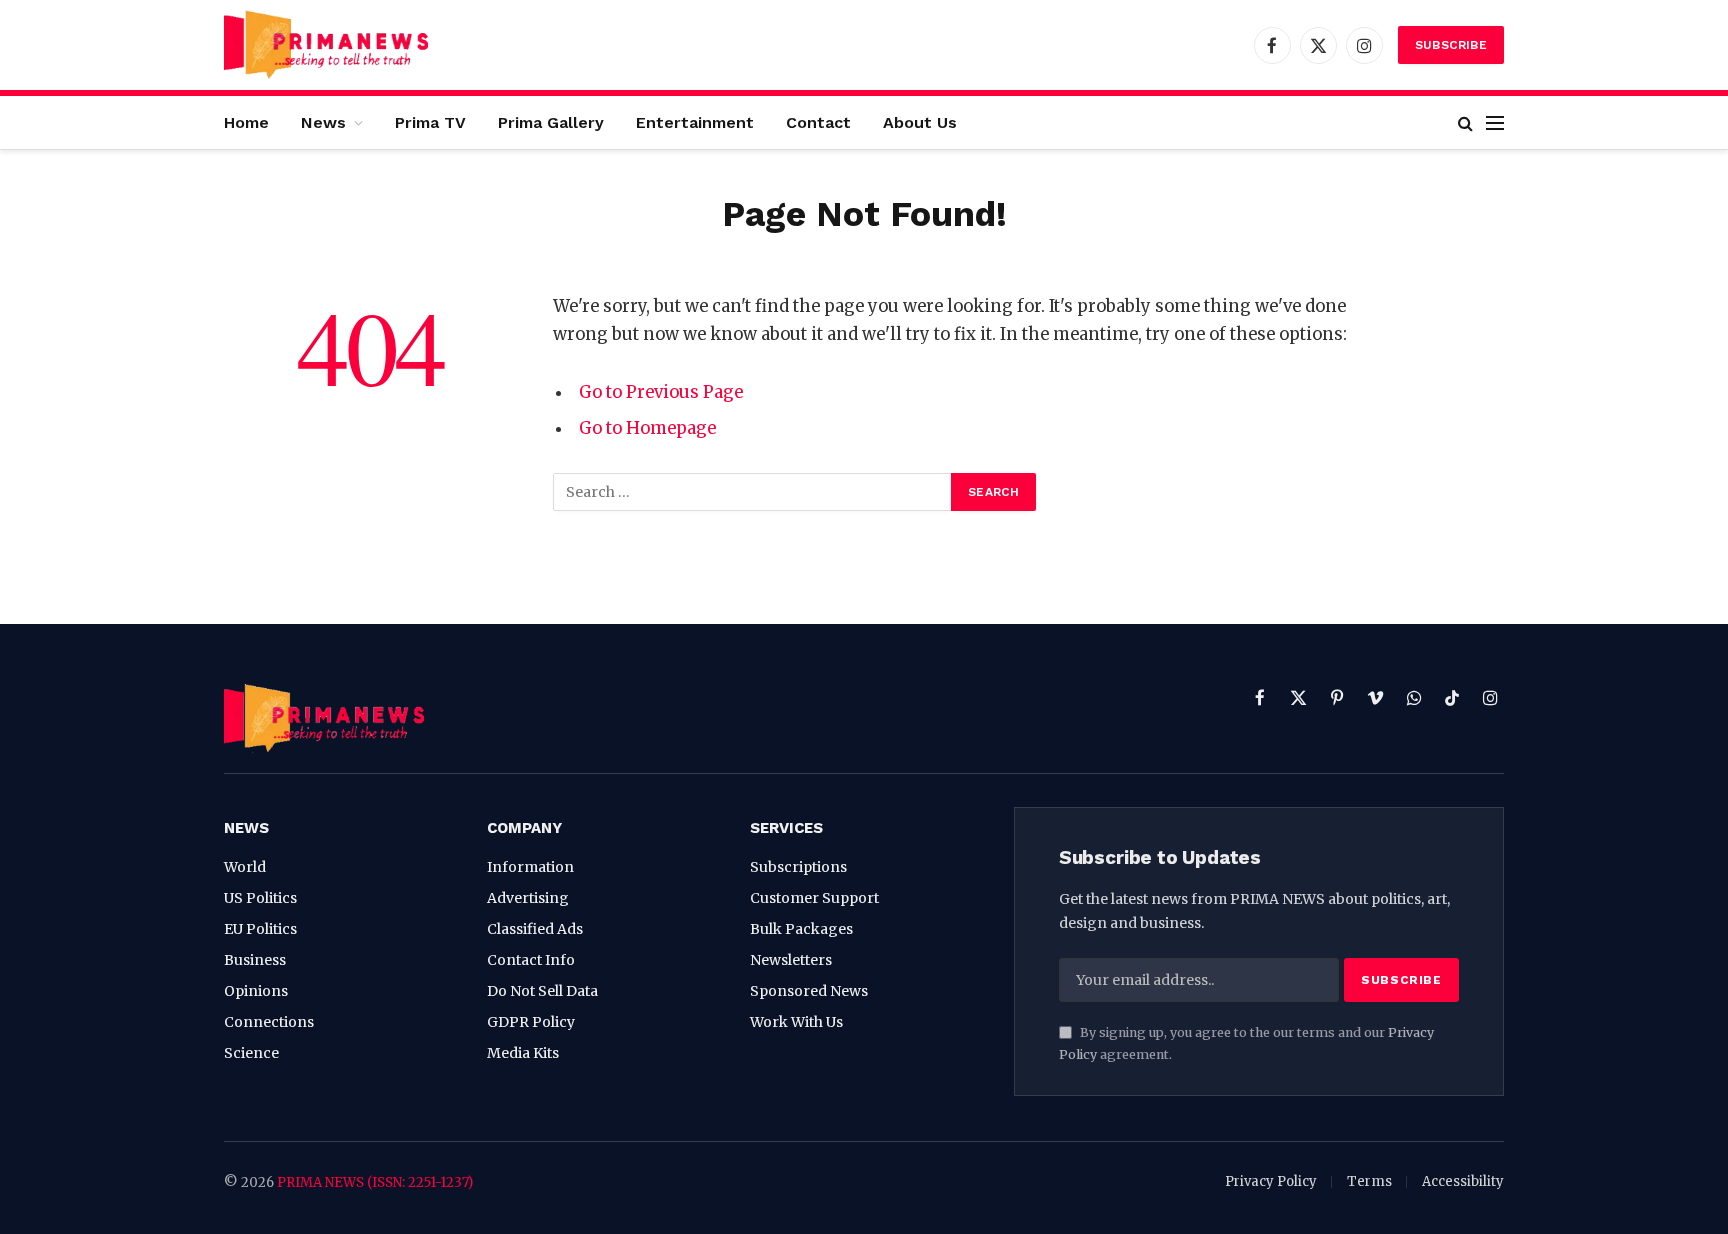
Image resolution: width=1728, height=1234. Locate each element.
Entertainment (695, 122)
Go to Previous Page (661, 392)
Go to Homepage (647, 428)
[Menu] (1495, 122)
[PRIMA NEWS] (326, 45)
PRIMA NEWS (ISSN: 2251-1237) (375, 1182)
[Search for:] (753, 492)
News (323, 122)
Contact (818, 122)
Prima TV (430, 122)
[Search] (1465, 122)
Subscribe (1451, 45)
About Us (920, 122)
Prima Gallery (551, 122)
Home (246, 122)
